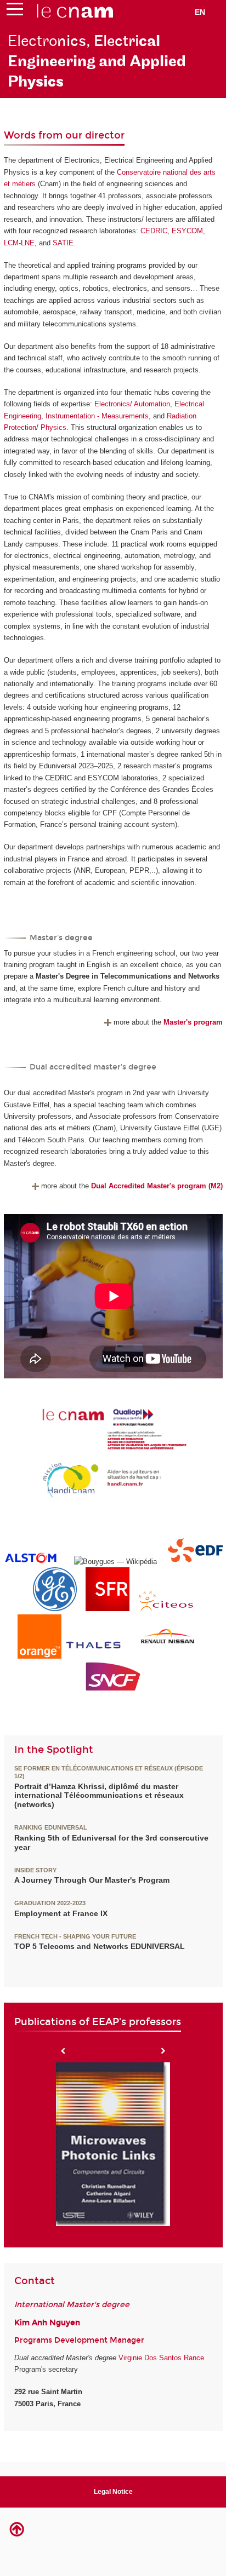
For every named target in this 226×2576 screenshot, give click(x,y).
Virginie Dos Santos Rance (161, 2358)
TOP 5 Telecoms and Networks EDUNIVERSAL (100, 1946)
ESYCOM (187, 231)
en (200, 12)
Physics (53, 427)
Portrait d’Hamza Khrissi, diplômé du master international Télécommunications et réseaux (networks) (99, 1796)
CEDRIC (154, 231)
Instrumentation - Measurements (97, 416)
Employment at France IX (61, 1913)
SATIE (63, 243)
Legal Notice (113, 2492)
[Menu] (15, 12)
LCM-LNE (19, 243)
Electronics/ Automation (131, 404)
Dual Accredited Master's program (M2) (157, 1186)
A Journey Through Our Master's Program (92, 1880)
